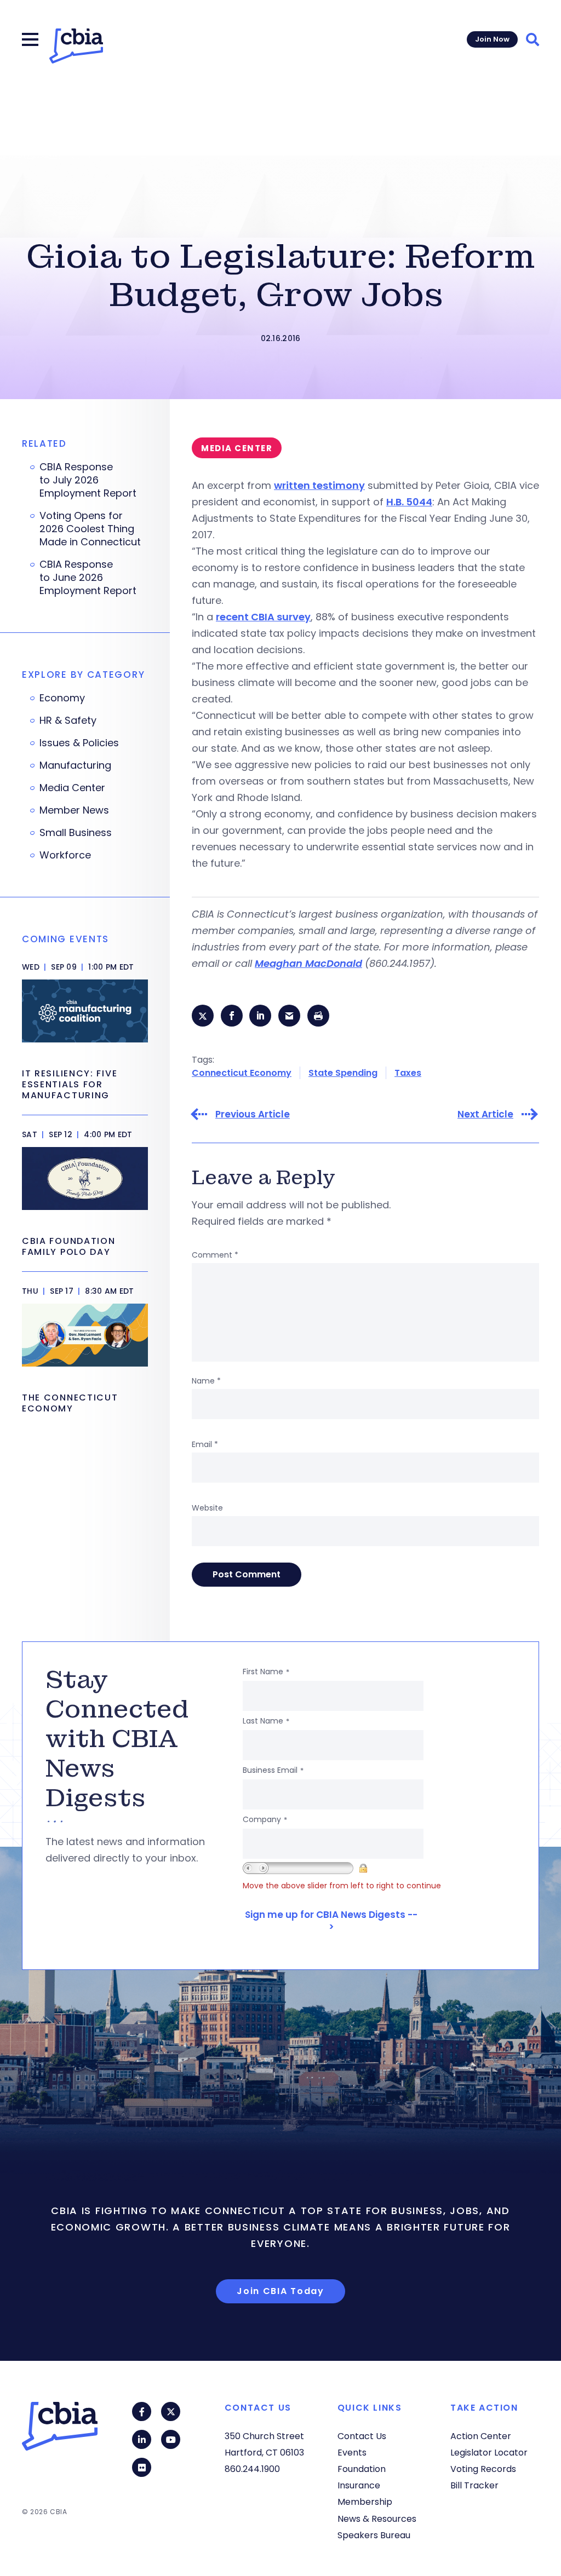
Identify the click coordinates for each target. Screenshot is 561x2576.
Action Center (481, 2436)
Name (206, 1381)
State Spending (343, 1073)
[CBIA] (76, 46)
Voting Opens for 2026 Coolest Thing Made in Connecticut (90, 529)
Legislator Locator (489, 2453)
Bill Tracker (474, 2485)
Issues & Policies (79, 743)
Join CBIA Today (280, 2291)
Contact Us (362, 2436)
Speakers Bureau (374, 2535)
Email (205, 1444)
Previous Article (253, 1114)
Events (352, 2453)
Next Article (485, 1114)
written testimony (319, 485)
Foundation (362, 2469)
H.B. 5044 (409, 502)
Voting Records (483, 2469)
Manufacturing (75, 765)
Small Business (76, 833)
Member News (74, 810)
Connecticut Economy (242, 1073)
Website (207, 1508)
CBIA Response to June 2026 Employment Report (89, 578)
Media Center (72, 788)
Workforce (65, 855)
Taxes (408, 1073)
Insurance (359, 2485)
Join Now (492, 39)
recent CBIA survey (263, 617)
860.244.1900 (252, 2469)
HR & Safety (68, 721)
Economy (62, 698)
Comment (215, 1255)
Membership (365, 2502)
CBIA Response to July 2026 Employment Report (88, 480)
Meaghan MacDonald (308, 963)
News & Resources (377, 2519)
